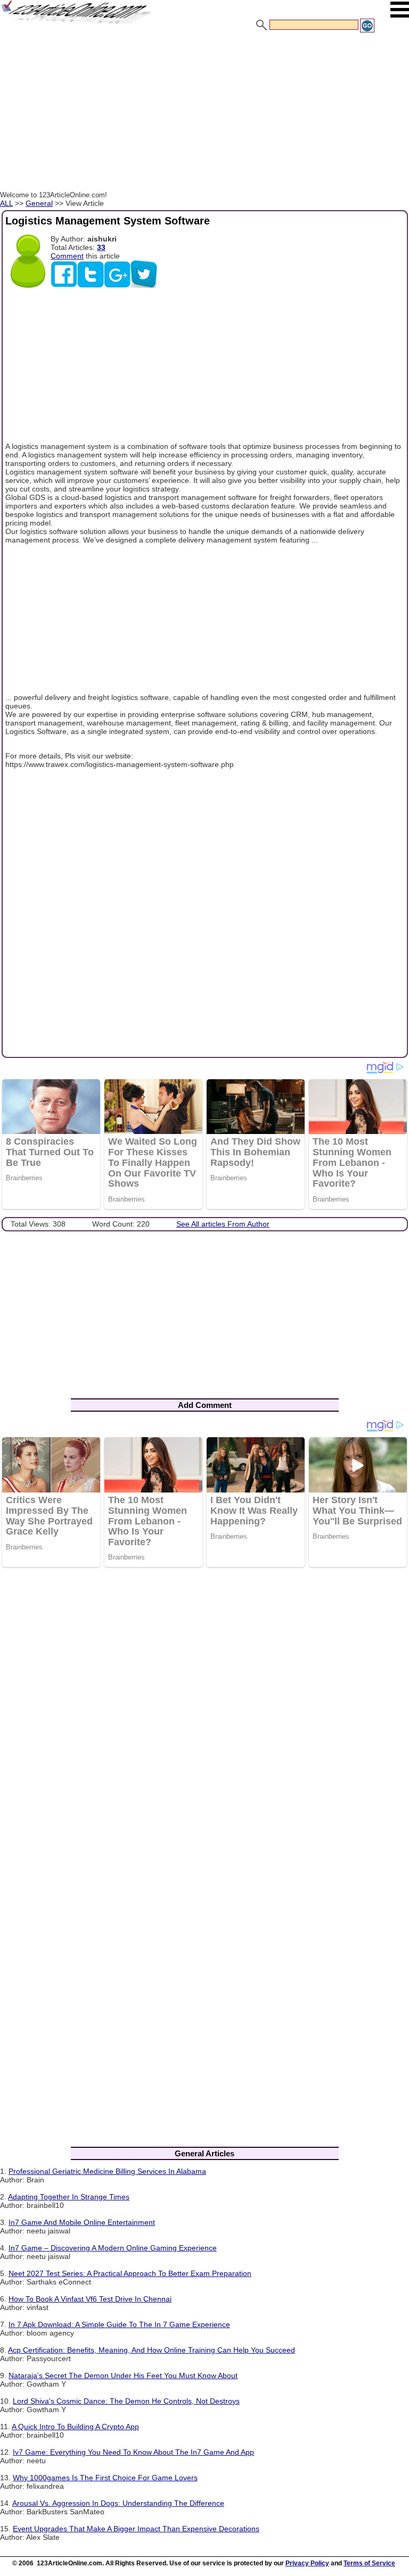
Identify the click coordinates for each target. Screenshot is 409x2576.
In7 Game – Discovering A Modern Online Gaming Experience (113, 2248)
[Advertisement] (204, 113)
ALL (6, 203)
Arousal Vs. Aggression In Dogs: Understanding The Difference (118, 2503)
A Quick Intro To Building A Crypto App (75, 2427)
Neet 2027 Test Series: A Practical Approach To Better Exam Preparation (130, 2273)
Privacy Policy (307, 2563)
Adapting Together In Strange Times (69, 2197)
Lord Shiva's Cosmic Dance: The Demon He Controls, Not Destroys (126, 2401)
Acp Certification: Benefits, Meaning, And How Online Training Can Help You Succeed (152, 2350)
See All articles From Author (223, 1224)
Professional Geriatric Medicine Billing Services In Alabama (107, 2171)
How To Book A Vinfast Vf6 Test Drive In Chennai (90, 2299)
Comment (67, 256)
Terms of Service (369, 2563)
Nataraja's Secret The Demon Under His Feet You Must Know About (123, 2375)
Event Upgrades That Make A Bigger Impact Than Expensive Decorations (136, 2529)
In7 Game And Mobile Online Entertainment (82, 2222)
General (39, 203)
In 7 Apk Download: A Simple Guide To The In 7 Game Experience (119, 2324)
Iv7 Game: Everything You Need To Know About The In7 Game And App (133, 2452)
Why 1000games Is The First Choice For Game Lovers (105, 2478)
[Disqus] (204, 1714)
